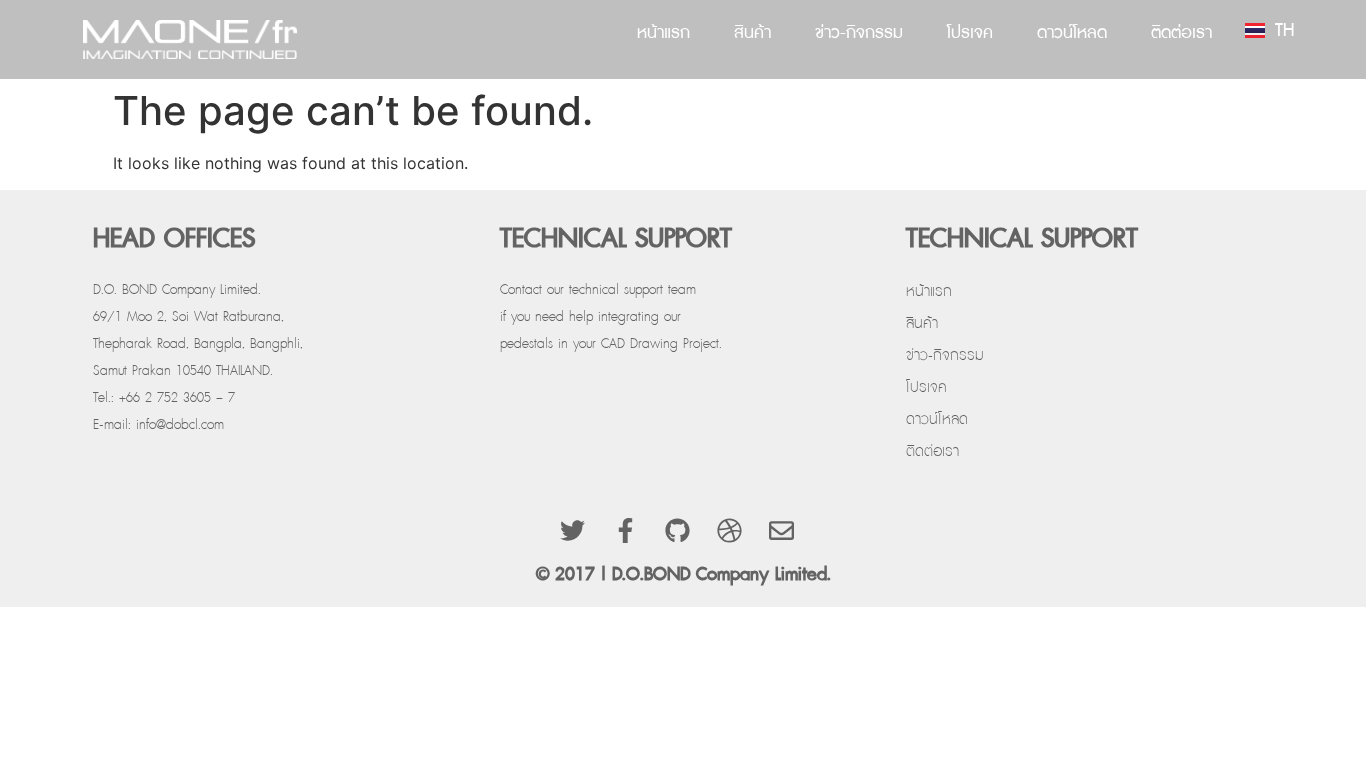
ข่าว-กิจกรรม (859, 32)
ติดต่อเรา (1181, 32)
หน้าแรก (663, 32)
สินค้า (752, 32)
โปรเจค (970, 32)
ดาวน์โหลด (1072, 32)
